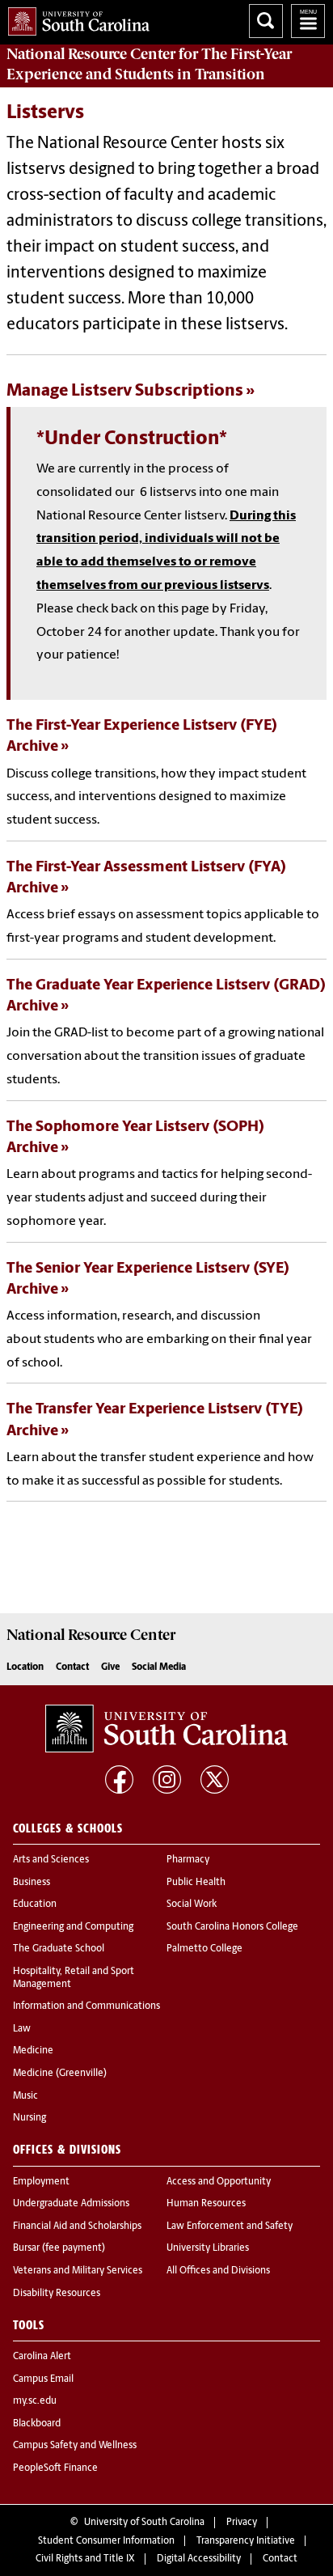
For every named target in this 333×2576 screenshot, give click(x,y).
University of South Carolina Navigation (308, 21)
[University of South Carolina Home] (75, 18)
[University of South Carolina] (166, 1729)
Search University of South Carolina (266, 21)
